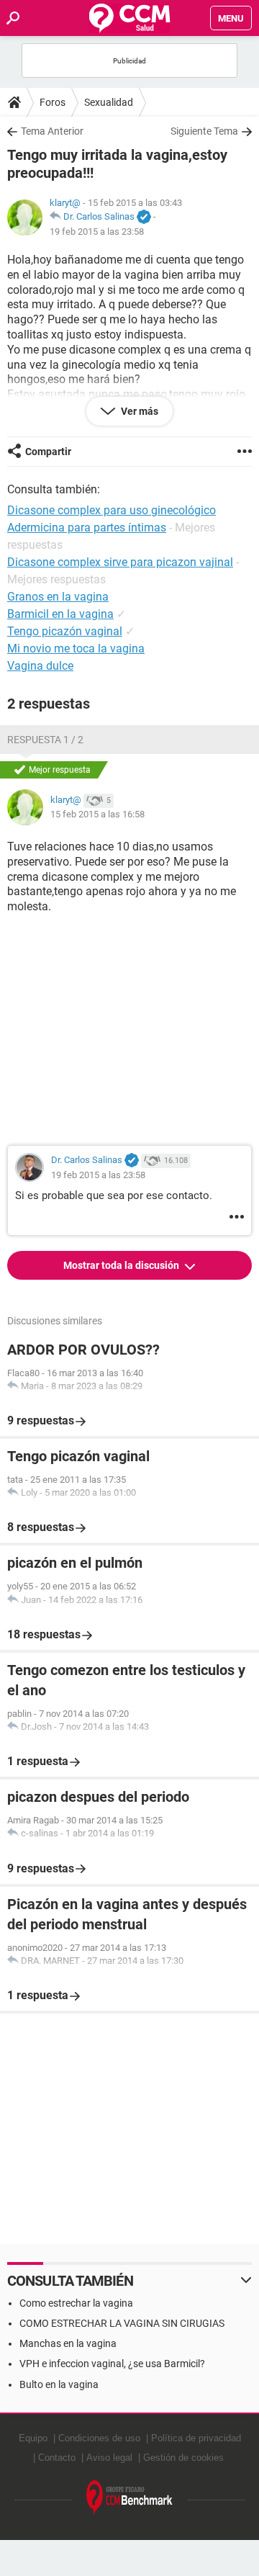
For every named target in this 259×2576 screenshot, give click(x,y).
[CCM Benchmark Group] (129, 2498)
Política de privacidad (196, 2438)
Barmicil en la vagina (60, 614)
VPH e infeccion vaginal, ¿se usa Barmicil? (112, 2364)
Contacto (57, 2458)
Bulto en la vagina (59, 2384)
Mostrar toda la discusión (122, 1265)
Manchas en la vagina (68, 2343)
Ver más (138, 411)
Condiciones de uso (99, 2438)
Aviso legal (109, 2458)
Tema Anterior (52, 131)
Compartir (48, 452)
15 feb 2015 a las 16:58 (97, 814)
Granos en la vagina (58, 597)
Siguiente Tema (204, 131)
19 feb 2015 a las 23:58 (97, 232)
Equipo (33, 2438)
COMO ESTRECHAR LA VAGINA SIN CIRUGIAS (122, 2323)
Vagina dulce (40, 666)
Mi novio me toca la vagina (76, 649)
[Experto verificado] (144, 217)
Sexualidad (109, 102)
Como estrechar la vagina (76, 2303)
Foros (53, 102)
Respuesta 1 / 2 (45, 740)
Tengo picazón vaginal (65, 631)
